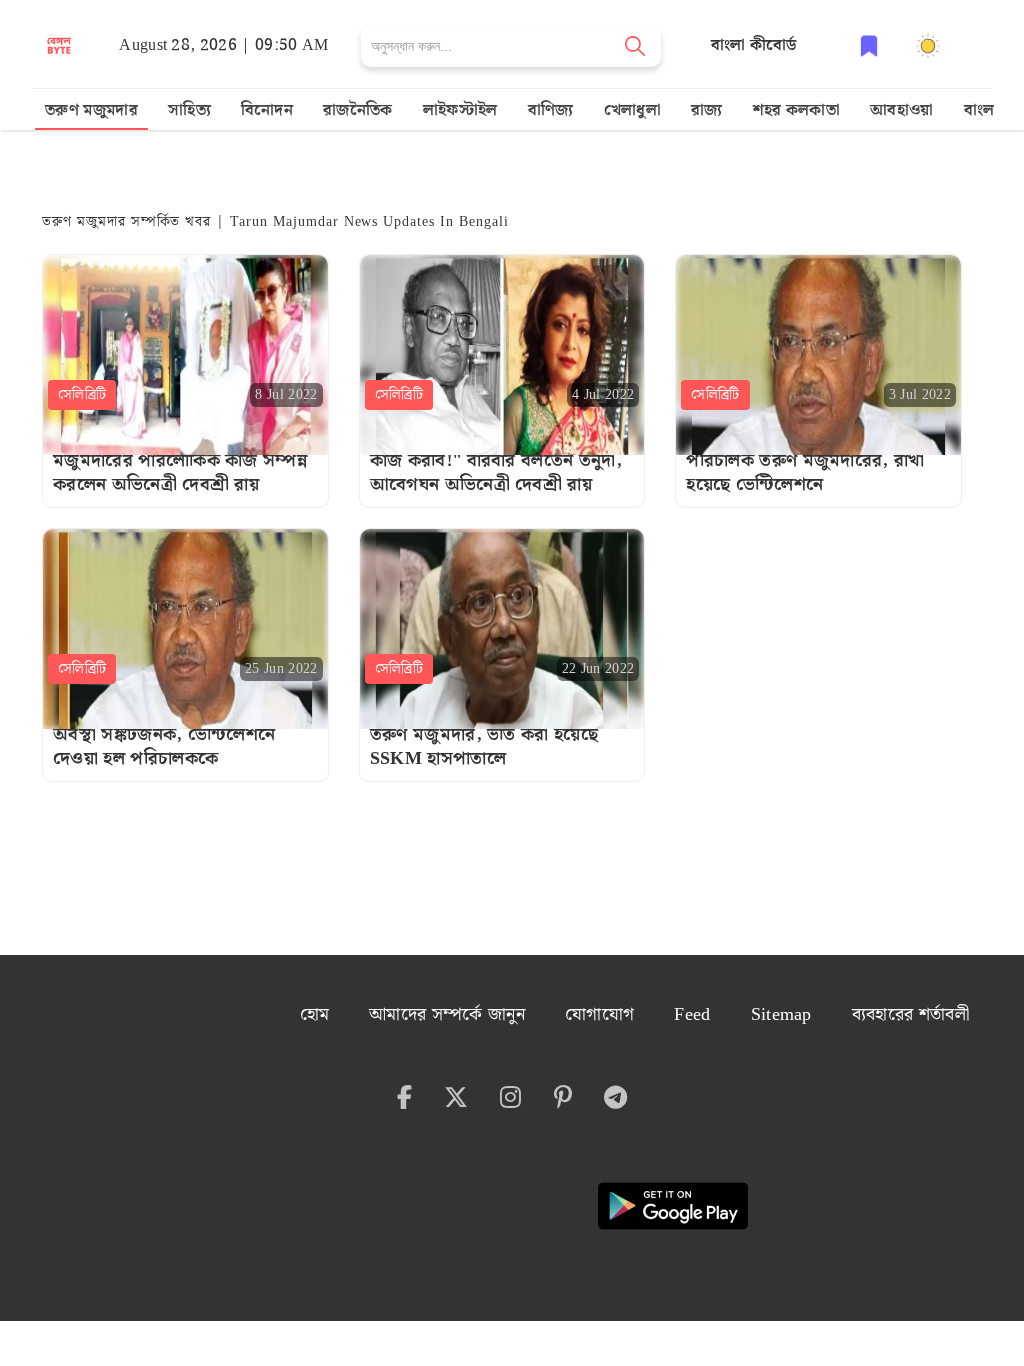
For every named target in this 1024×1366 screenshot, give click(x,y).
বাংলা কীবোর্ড (754, 45)
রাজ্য (707, 110)
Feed (692, 1014)
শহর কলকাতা (797, 110)
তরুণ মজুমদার (91, 110)
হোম (315, 1014)
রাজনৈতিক (358, 110)
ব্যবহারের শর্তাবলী (910, 1014)
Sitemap (781, 1014)
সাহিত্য (189, 110)
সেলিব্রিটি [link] (82, 395)
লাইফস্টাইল (460, 110)
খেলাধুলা (632, 110)
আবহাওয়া (902, 110)
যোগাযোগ (599, 1014)
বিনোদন (267, 110)
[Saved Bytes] (869, 45)
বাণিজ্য (551, 110)
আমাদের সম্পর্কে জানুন (447, 1014)
